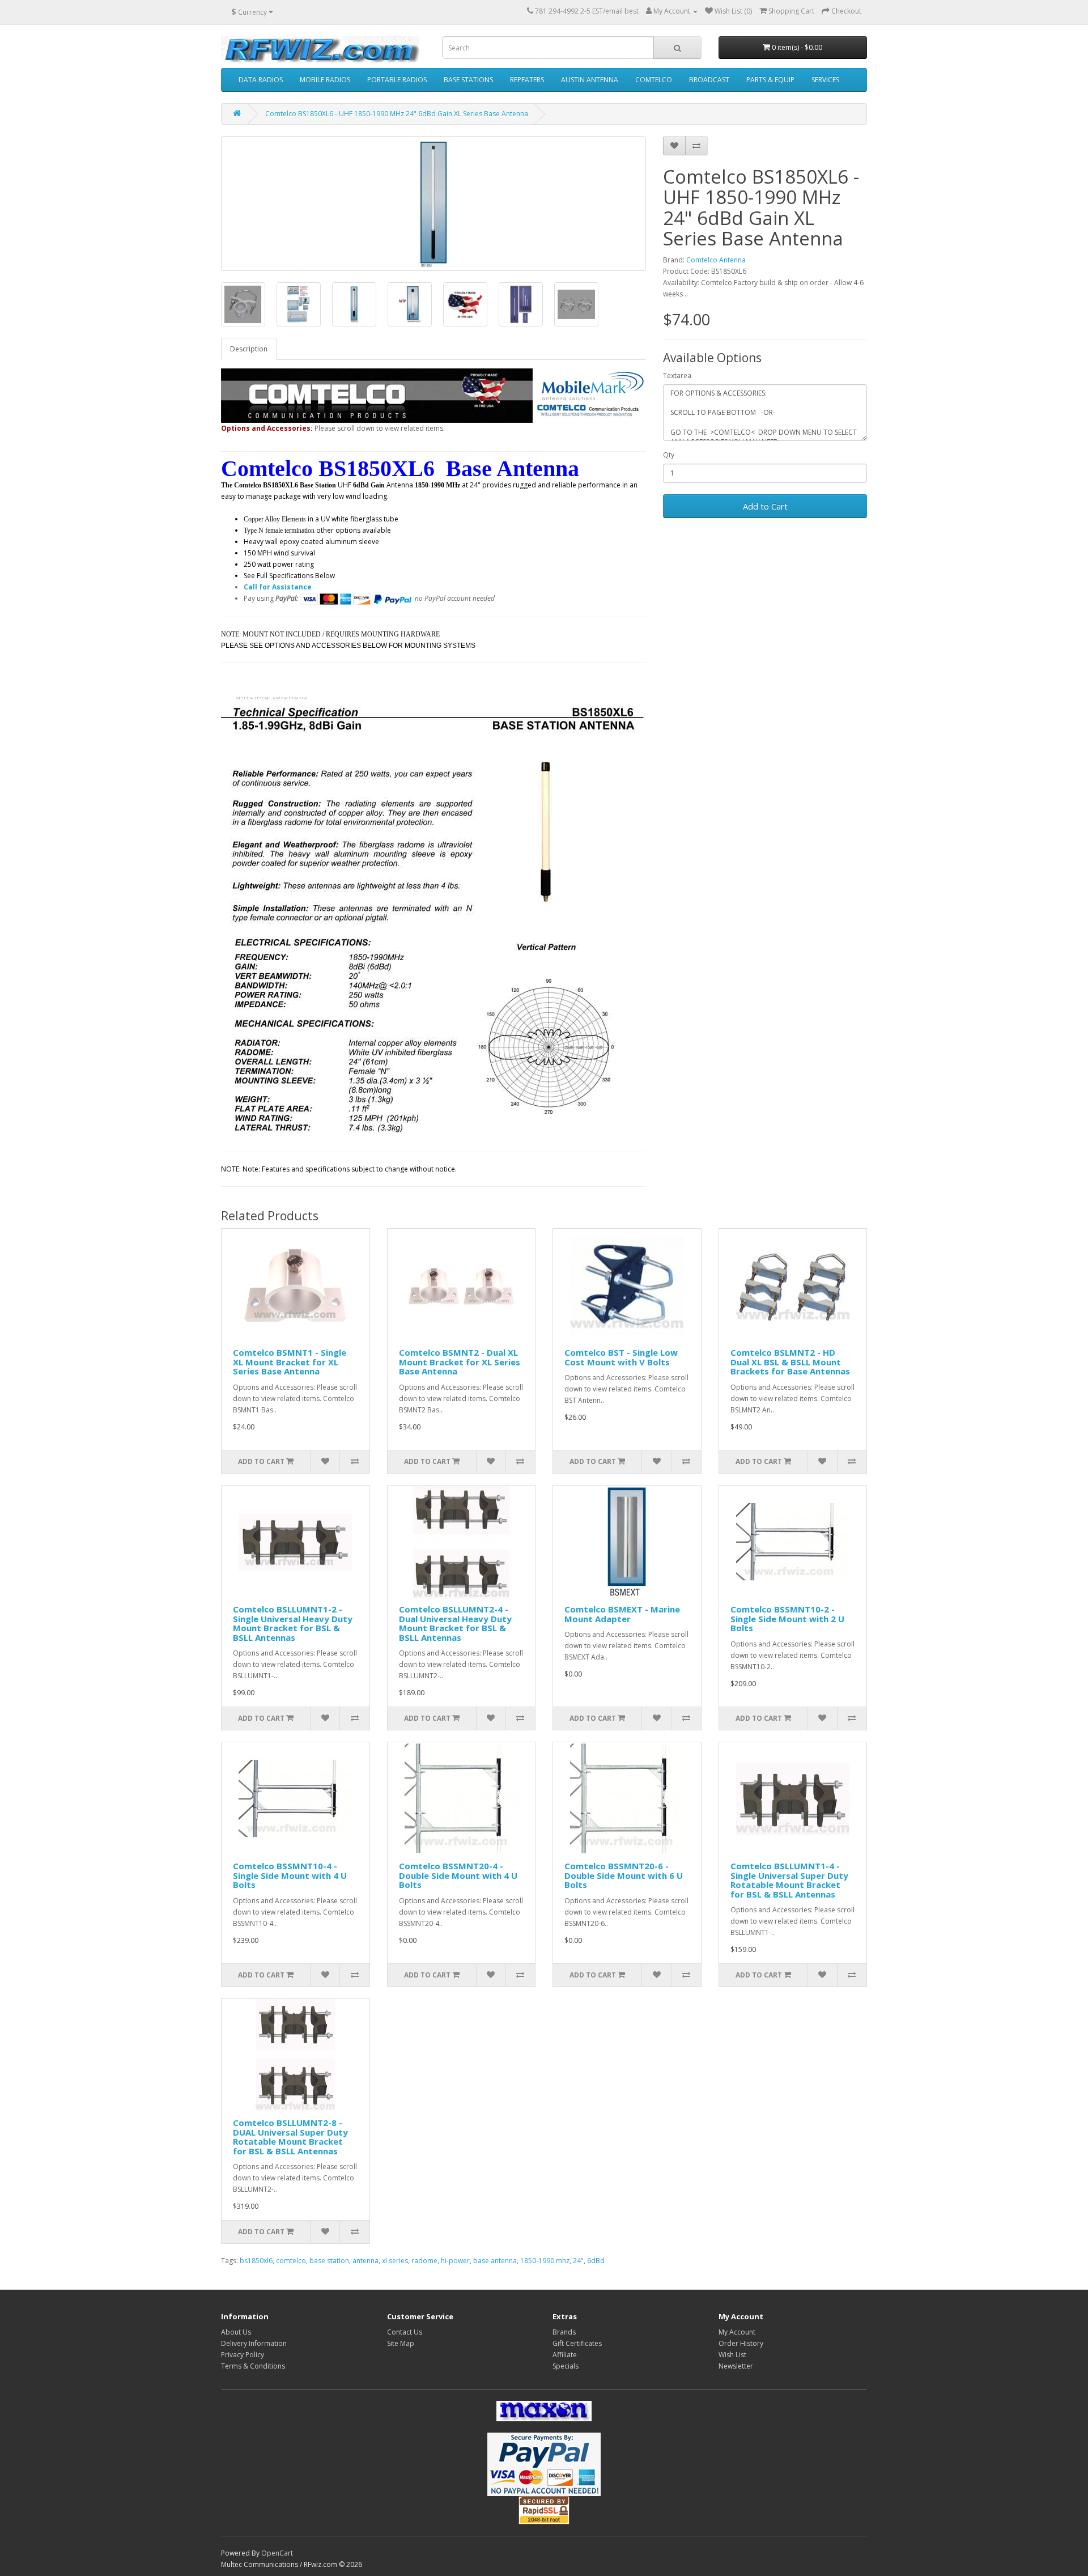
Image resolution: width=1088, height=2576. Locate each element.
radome (424, 2261)
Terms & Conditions (253, 2366)
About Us (236, 2332)
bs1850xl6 (256, 2261)
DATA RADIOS (261, 80)
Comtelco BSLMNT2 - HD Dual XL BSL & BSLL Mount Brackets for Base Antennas (790, 1362)
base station (329, 2261)
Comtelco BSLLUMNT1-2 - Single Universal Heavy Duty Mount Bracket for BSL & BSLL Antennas (293, 1623)
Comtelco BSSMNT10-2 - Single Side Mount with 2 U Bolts (787, 1618)
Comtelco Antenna (716, 260)
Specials (566, 2366)
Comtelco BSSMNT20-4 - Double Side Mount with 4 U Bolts (458, 1875)
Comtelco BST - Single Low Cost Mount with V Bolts (621, 1357)
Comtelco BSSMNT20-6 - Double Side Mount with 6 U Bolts (624, 1875)
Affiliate (565, 2355)
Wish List (732, 2355)
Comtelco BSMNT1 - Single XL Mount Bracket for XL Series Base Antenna (290, 1362)
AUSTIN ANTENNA (590, 80)
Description (249, 349)
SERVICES (825, 80)
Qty (669, 455)
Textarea (677, 375)
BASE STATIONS (468, 80)
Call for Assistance (278, 587)
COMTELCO (654, 80)
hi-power (455, 2261)
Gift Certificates (577, 2343)
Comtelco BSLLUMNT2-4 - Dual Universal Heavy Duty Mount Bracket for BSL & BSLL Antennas (455, 1623)
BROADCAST (709, 80)
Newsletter (736, 2366)
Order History (741, 2343)
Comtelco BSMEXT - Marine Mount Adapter (622, 1614)
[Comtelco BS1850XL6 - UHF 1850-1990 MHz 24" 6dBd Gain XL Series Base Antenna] (433, 203)
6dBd (596, 2261)
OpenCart (277, 2553)
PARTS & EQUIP (770, 80)
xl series (395, 2261)
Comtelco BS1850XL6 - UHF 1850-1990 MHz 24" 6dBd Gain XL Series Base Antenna (397, 114)
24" (578, 2261)
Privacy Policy (243, 2355)
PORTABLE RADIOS (397, 80)
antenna (365, 2261)
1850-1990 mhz (545, 2261)
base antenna (495, 2261)
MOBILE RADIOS (325, 80)
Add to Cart (765, 506)
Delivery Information (254, 2343)
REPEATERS (527, 80)
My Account (737, 2332)
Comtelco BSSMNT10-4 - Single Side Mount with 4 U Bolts (290, 1875)
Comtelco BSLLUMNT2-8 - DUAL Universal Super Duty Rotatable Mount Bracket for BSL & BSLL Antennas (290, 2137)
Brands (564, 2332)
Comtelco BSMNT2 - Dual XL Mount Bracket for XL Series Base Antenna (460, 1362)
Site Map (401, 2343)
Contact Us (405, 2332)
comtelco (291, 2261)
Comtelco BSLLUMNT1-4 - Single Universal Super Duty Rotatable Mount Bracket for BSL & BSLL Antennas (789, 1880)
